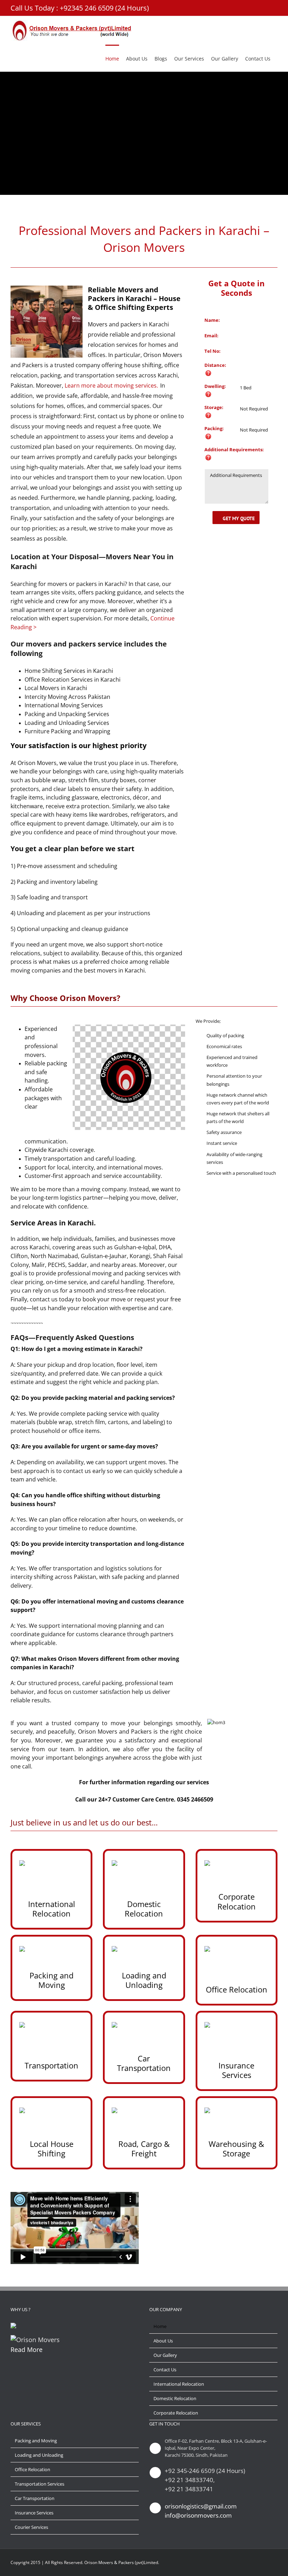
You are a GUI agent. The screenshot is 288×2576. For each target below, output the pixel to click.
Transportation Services (40, 2484)
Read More (27, 2349)
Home (160, 2326)
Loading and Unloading (39, 2455)
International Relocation (179, 2384)
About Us (163, 2341)
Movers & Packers (116, 2562)
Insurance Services (34, 2513)
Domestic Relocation (175, 2398)
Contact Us (165, 2370)
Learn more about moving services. (111, 385)
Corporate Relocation (176, 2413)
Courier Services (31, 2527)
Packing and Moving (36, 2441)
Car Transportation (35, 2498)
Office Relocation (32, 2469)
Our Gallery (165, 2355)
